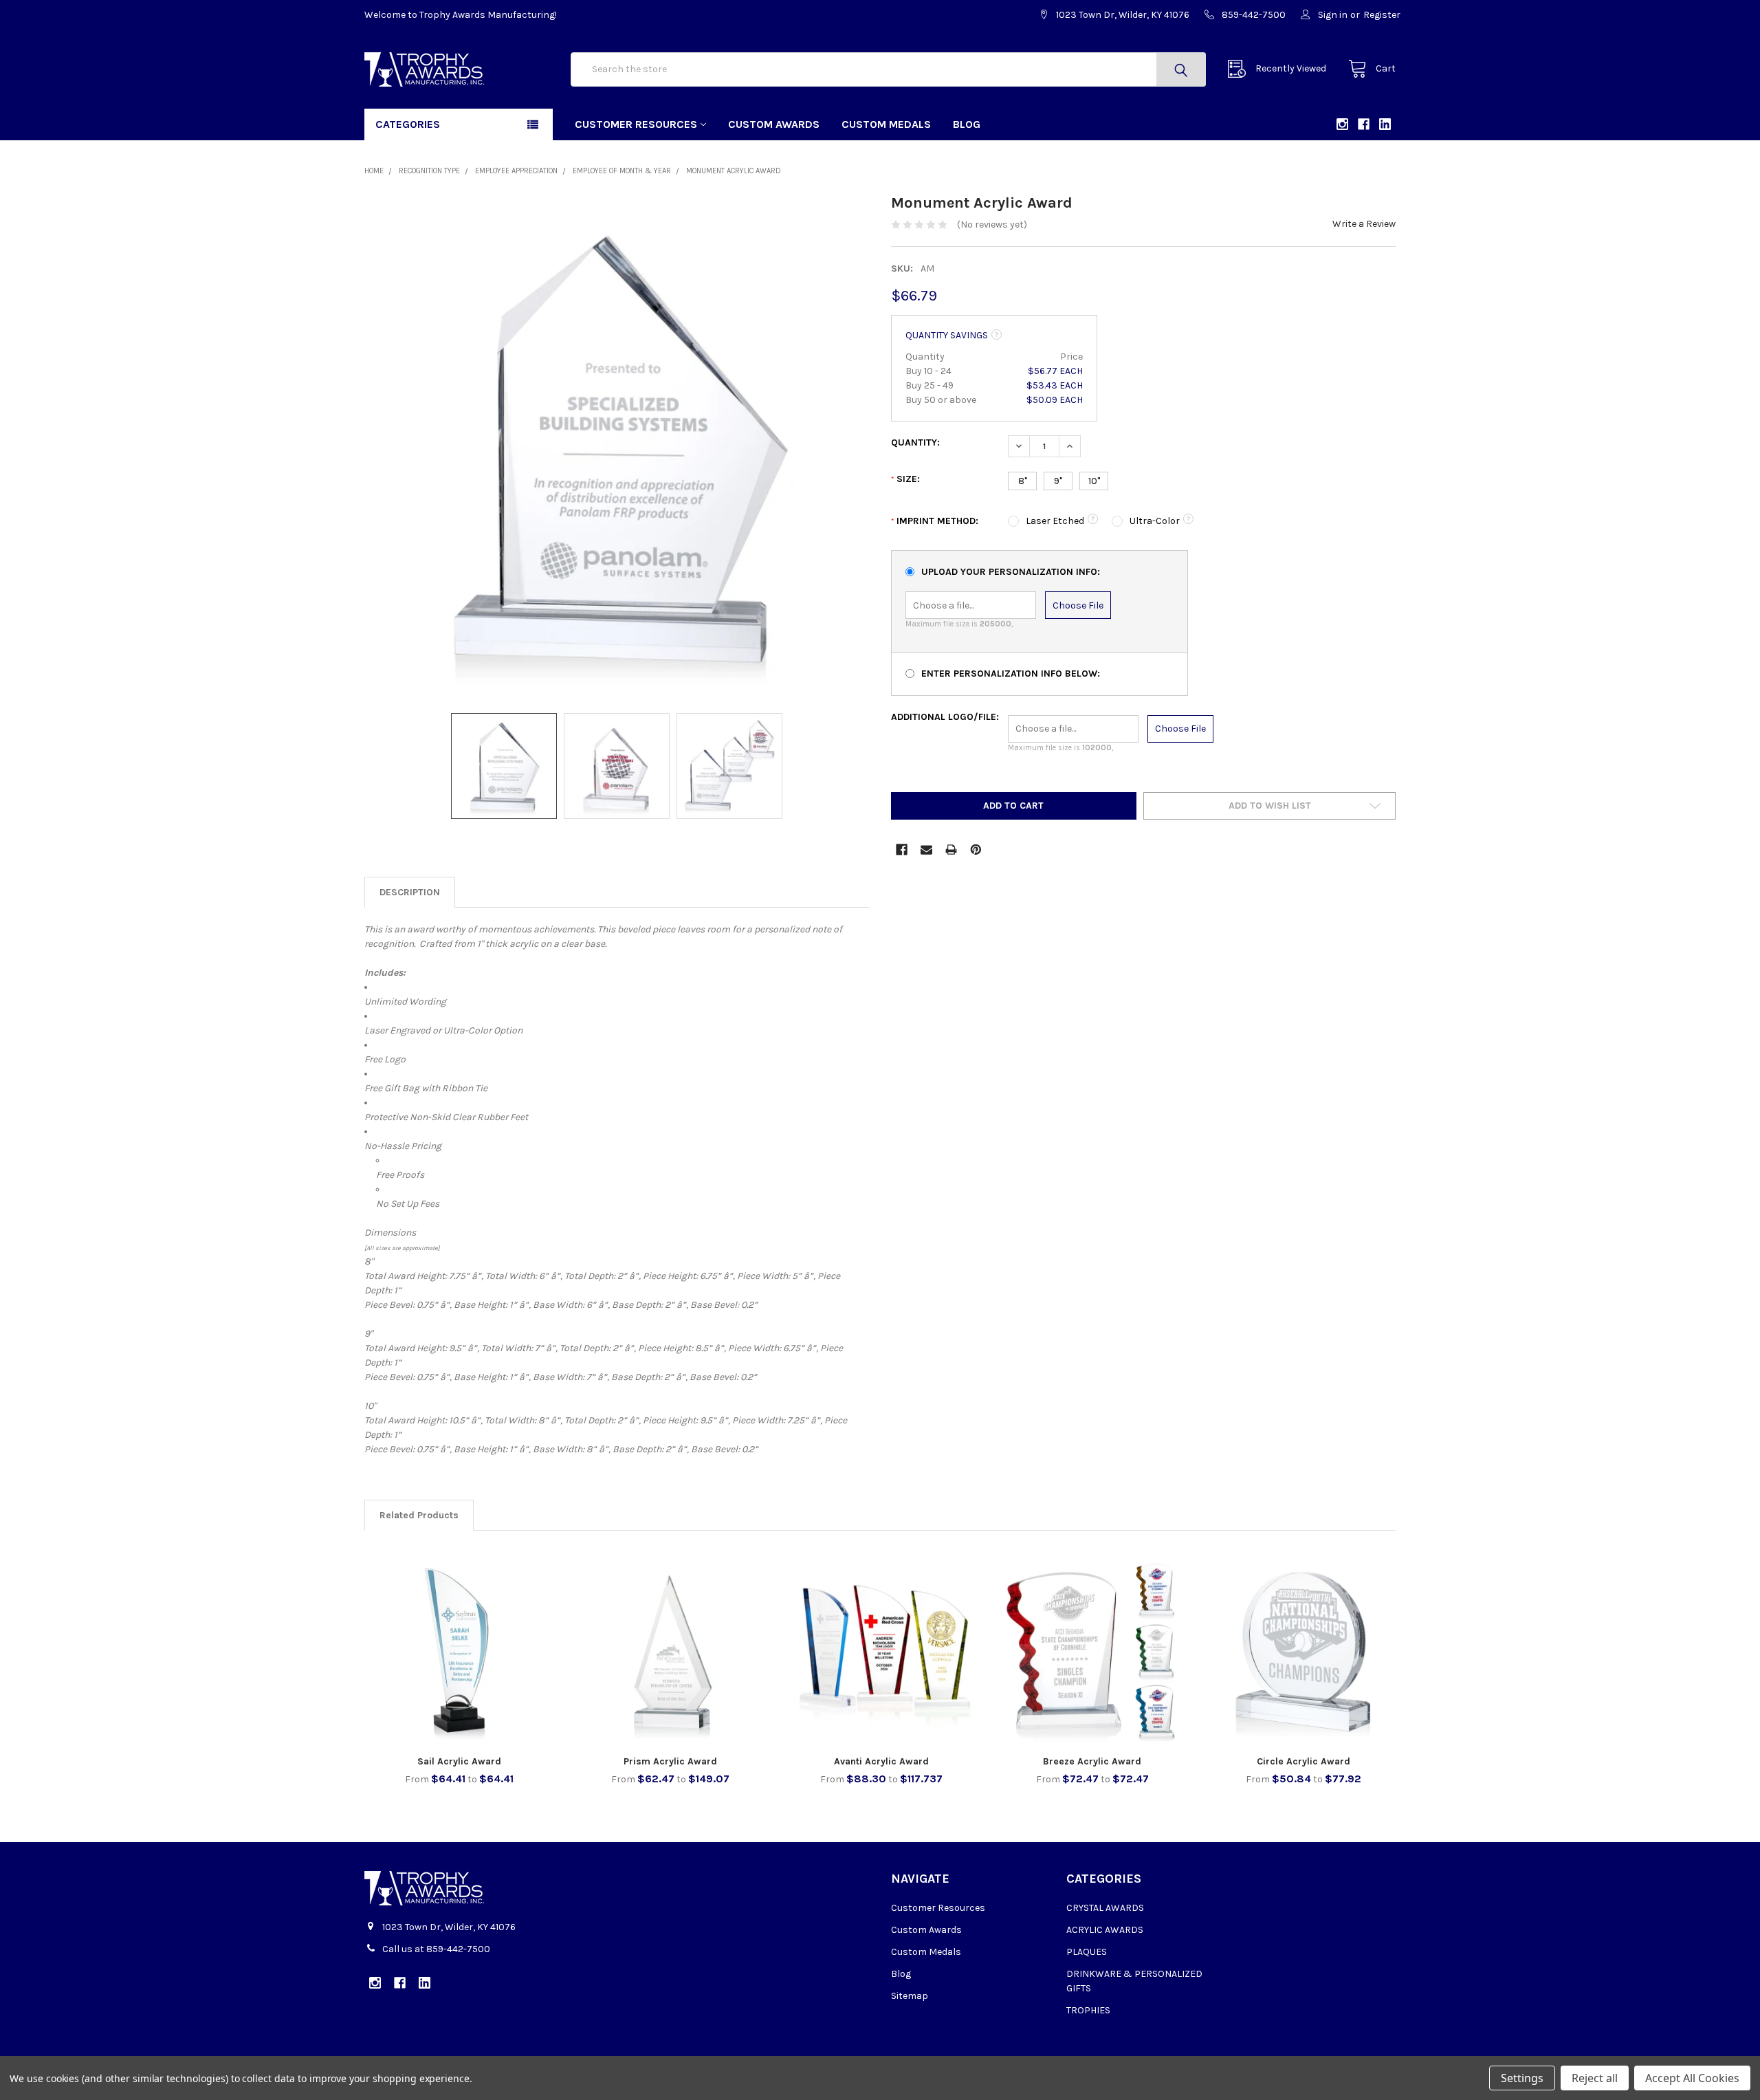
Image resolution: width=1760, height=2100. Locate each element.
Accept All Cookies (1692, 2078)
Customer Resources (636, 124)
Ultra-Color (1155, 521)
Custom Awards (774, 124)
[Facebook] (902, 850)
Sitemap (910, 1996)
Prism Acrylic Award (670, 1761)
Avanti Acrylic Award (881, 1761)
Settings (1522, 2078)
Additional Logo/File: (945, 717)
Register (1382, 15)
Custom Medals (886, 124)
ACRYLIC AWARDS (1105, 1930)
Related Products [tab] (419, 1515)
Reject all (1595, 2078)
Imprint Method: (935, 521)
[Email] (926, 850)
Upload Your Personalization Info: (1011, 572)
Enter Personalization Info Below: (1011, 674)
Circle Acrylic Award (1303, 1761)
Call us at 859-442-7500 (436, 1949)
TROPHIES (1088, 2010)
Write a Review (1364, 224)
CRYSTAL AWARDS (1105, 1908)
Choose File (1078, 605)
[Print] (951, 850)
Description (410, 892)
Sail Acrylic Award (459, 1761)
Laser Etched (1055, 521)
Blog (967, 124)
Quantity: (915, 442)
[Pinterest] (976, 850)
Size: (905, 479)
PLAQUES (1087, 1952)
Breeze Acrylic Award (1092, 1761)
